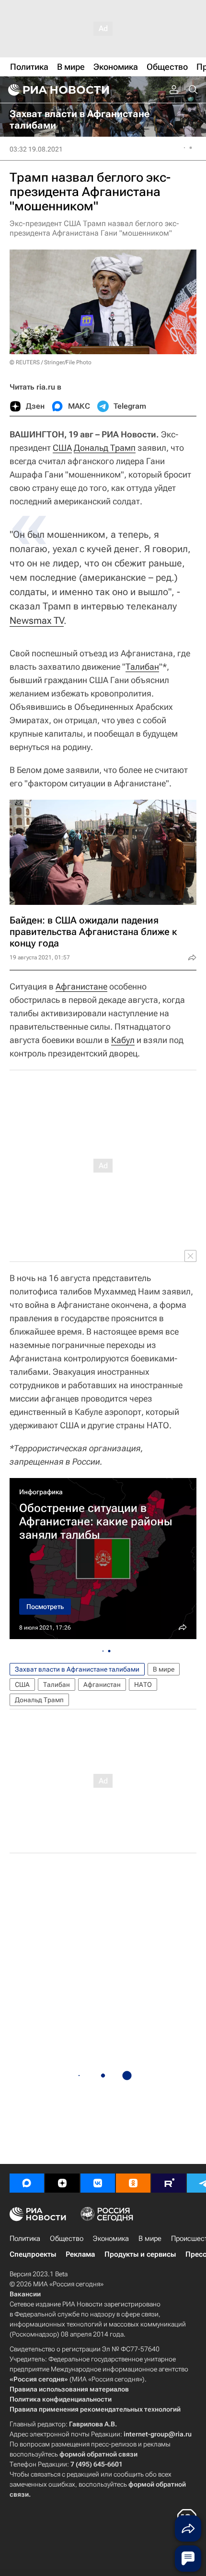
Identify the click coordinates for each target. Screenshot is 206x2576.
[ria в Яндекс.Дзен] (62, 2183)
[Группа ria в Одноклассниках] (133, 2183)
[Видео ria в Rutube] (169, 2183)
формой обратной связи (98, 2454)
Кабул (123, 1040)
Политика (25, 2239)
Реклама (80, 2254)
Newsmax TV (37, 620)
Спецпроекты (33, 2254)
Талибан (142, 667)
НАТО (143, 1685)
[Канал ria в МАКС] (27, 2183)
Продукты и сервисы (140, 2254)
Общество (67, 2239)
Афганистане (81, 986)
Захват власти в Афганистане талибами (77, 1669)
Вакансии (25, 2294)
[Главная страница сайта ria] (57, 90)
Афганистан (102, 1685)
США (62, 448)
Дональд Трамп (105, 448)
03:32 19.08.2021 (36, 149)
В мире (164, 1669)
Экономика (111, 2239)
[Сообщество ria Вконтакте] (98, 2183)
